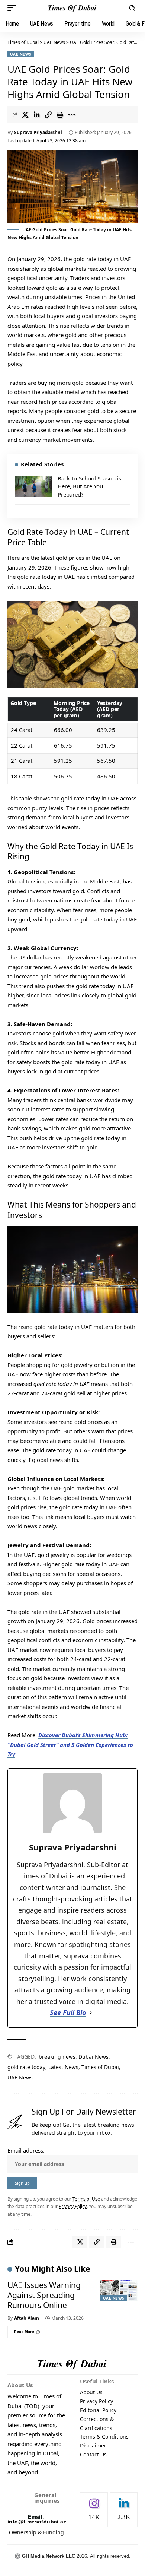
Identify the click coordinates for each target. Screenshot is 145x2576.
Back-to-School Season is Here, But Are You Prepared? (89, 486)
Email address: (26, 2150)
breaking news (57, 2057)
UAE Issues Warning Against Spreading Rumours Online (44, 2295)
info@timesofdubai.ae (37, 2522)
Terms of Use (86, 2199)
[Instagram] (94, 2510)
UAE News (21, 54)
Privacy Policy (73, 2206)
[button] (14, 8)
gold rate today (26, 2067)
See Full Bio (68, 2012)
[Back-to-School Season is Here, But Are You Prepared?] (33, 486)
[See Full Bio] (91, 2013)
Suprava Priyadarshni (38, 132)
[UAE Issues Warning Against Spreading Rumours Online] (119, 2291)
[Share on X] (25, 115)
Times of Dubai (23, 42)
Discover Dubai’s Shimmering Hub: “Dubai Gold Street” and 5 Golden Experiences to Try (70, 1744)
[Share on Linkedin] (37, 115)
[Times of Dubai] (72, 8)
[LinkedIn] (124, 2510)
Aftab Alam (27, 2318)
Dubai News (94, 2057)
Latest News (63, 2067)
